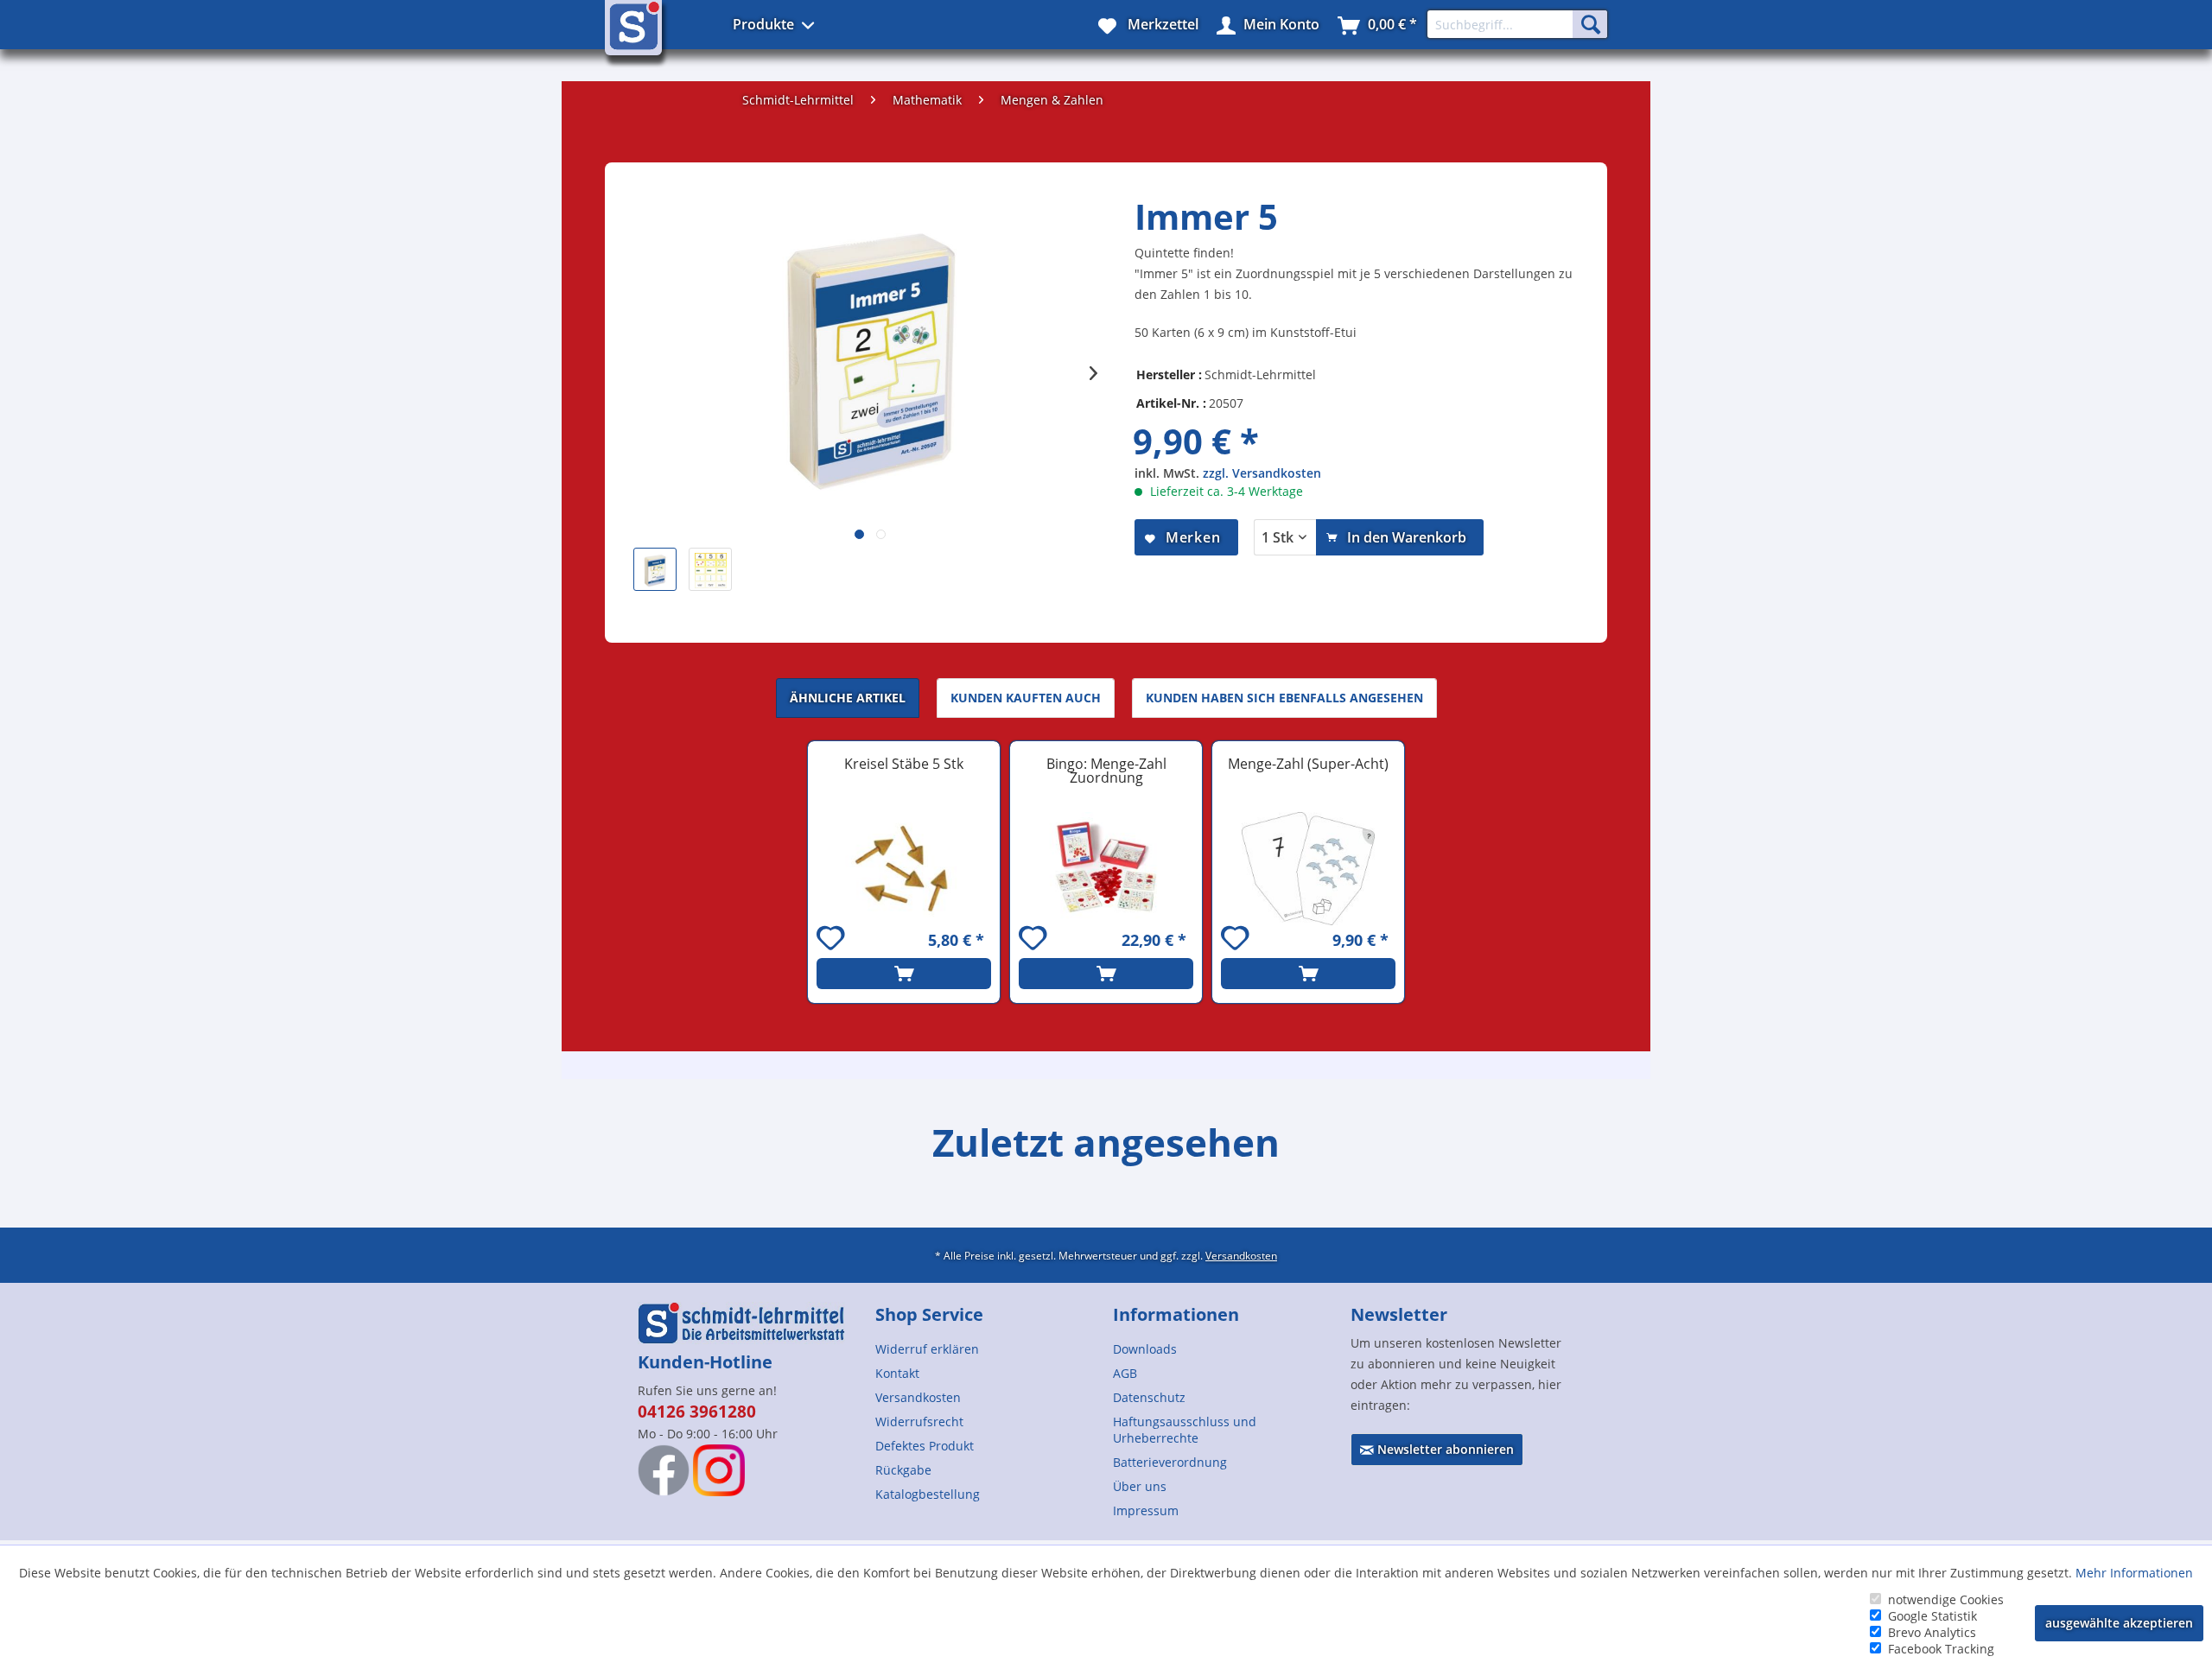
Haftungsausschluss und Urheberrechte (1185, 1430)
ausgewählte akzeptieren (2119, 1623)
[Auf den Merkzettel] (833, 940)
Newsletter (1399, 1314)
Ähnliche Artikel (848, 698)
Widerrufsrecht (919, 1422)
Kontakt (897, 1373)
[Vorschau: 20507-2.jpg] (710, 569)
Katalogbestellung (928, 1494)
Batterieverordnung (1170, 1462)
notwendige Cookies (1946, 1599)
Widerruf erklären (927, 1349)
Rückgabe (903, 1470)
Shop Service (929, 1314)
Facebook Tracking (1941, 1649)
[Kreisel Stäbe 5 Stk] (904, 869)
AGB (1125, 1373)
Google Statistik (1932, 1616)
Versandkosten (1241, 1255)
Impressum (1146, 1510)
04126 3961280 (697, 1412)
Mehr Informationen (2134, 1573)
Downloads (1145, 1349)
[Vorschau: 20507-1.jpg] (655, 569)
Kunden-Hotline (705, 1362)
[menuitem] (987, 1349)
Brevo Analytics (1932, 1632)
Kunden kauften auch (1026, 698)
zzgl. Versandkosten (1262, 473)
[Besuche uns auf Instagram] (719, 1470)
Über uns (1140, 1486)
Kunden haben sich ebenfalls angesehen (1284, 698)
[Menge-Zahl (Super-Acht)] (1308, 869)
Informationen (1176, 1314)
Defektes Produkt (925, 1446)
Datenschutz (1149, 1397)
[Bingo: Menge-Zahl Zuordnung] (1106, 869)
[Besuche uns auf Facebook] (664, 1470)
